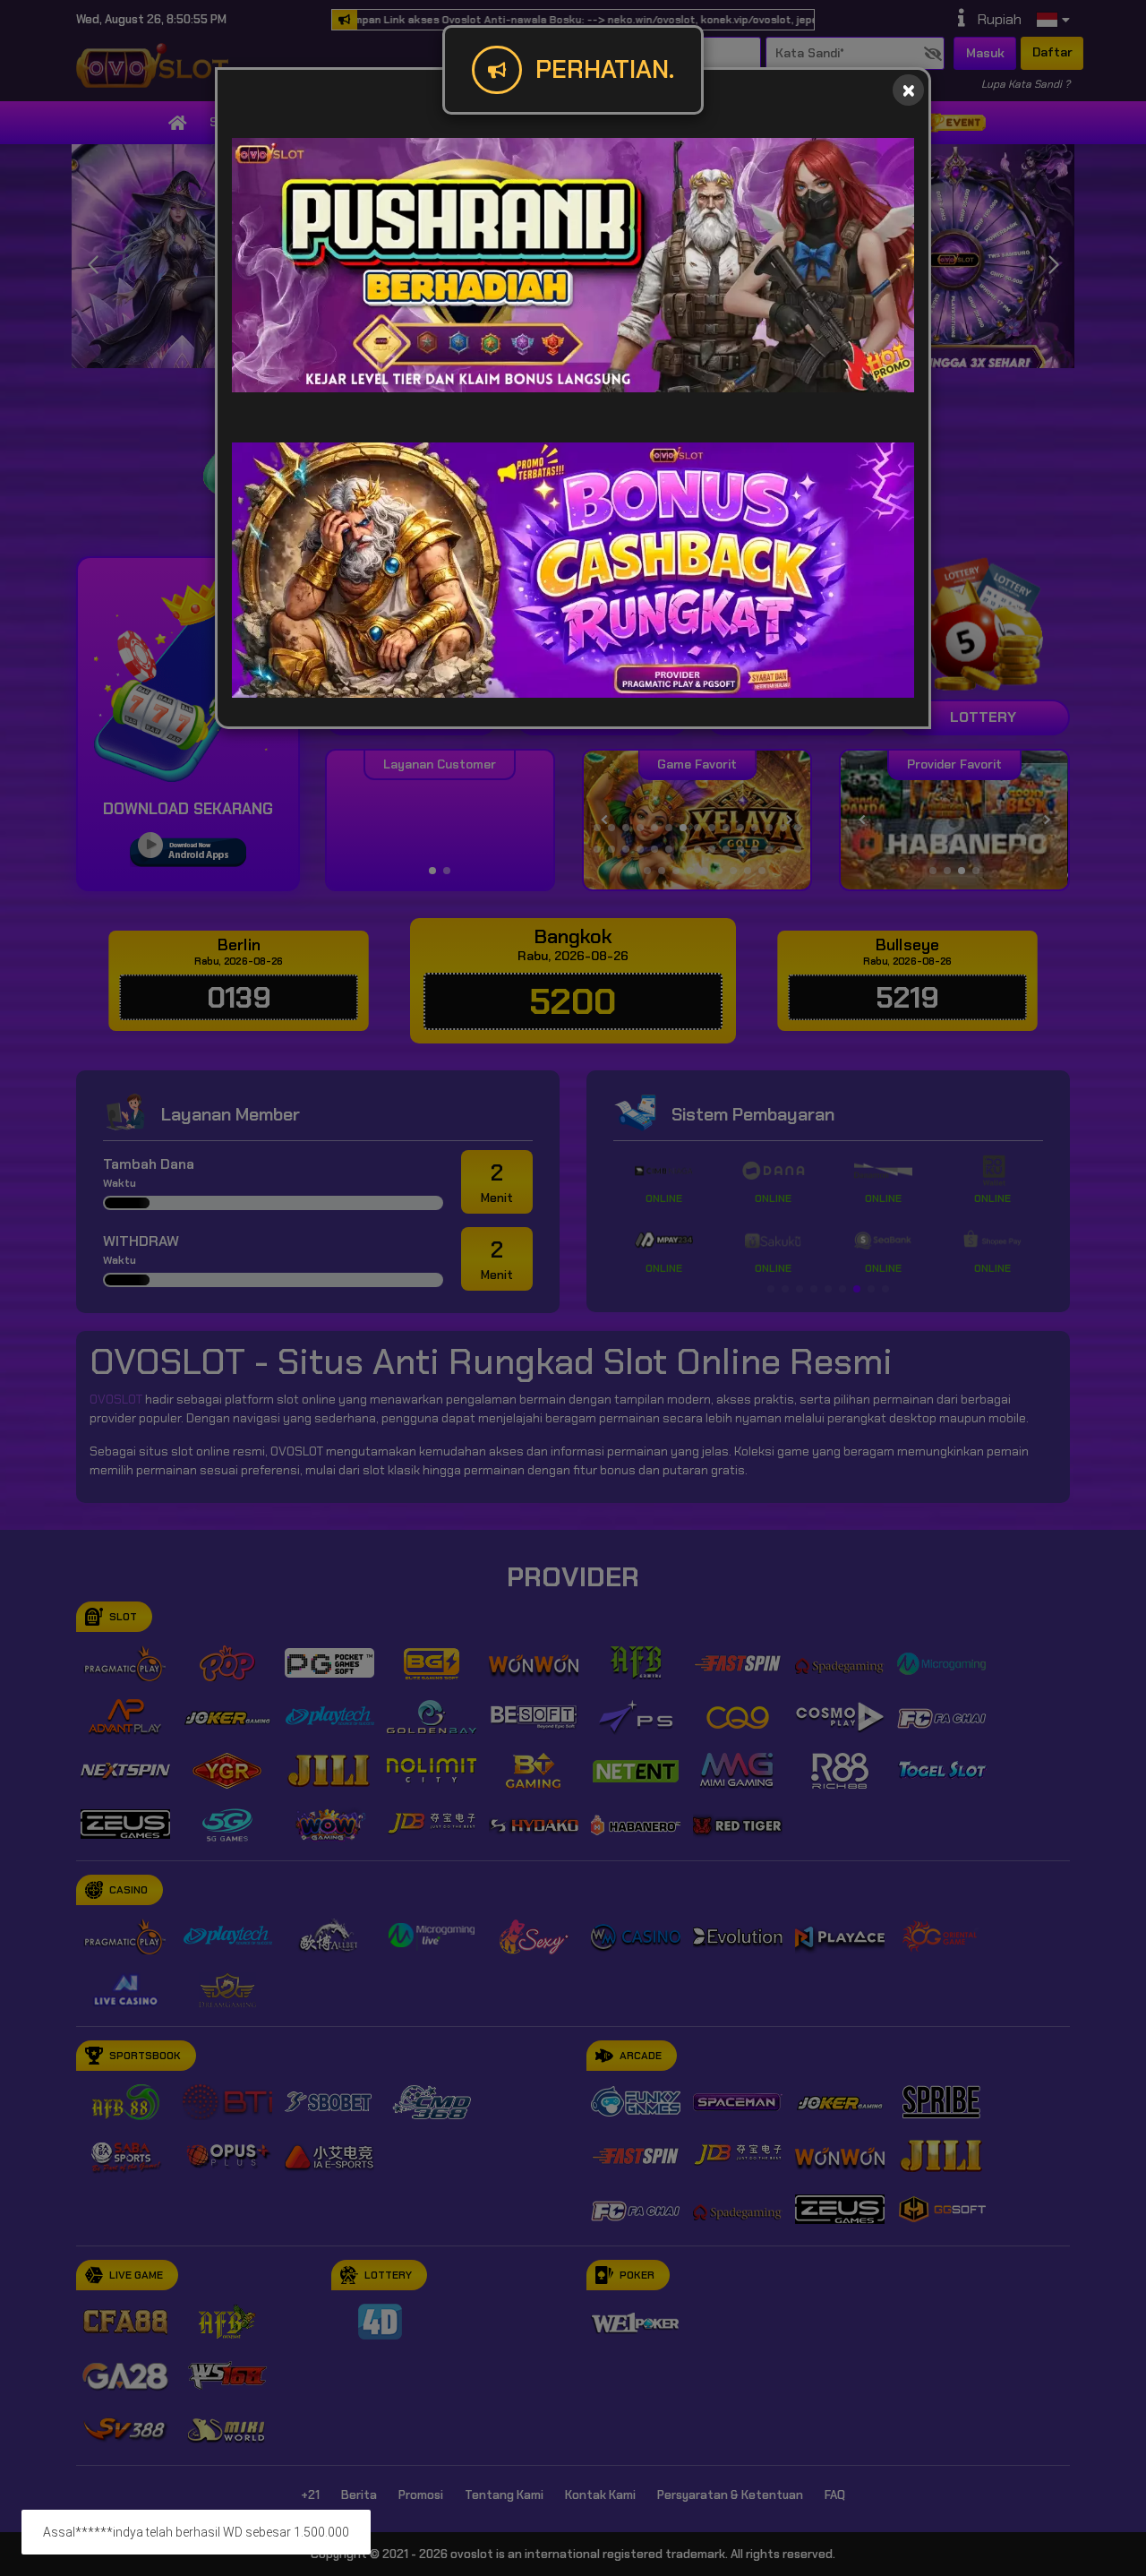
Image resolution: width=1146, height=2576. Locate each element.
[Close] (908, 90)
